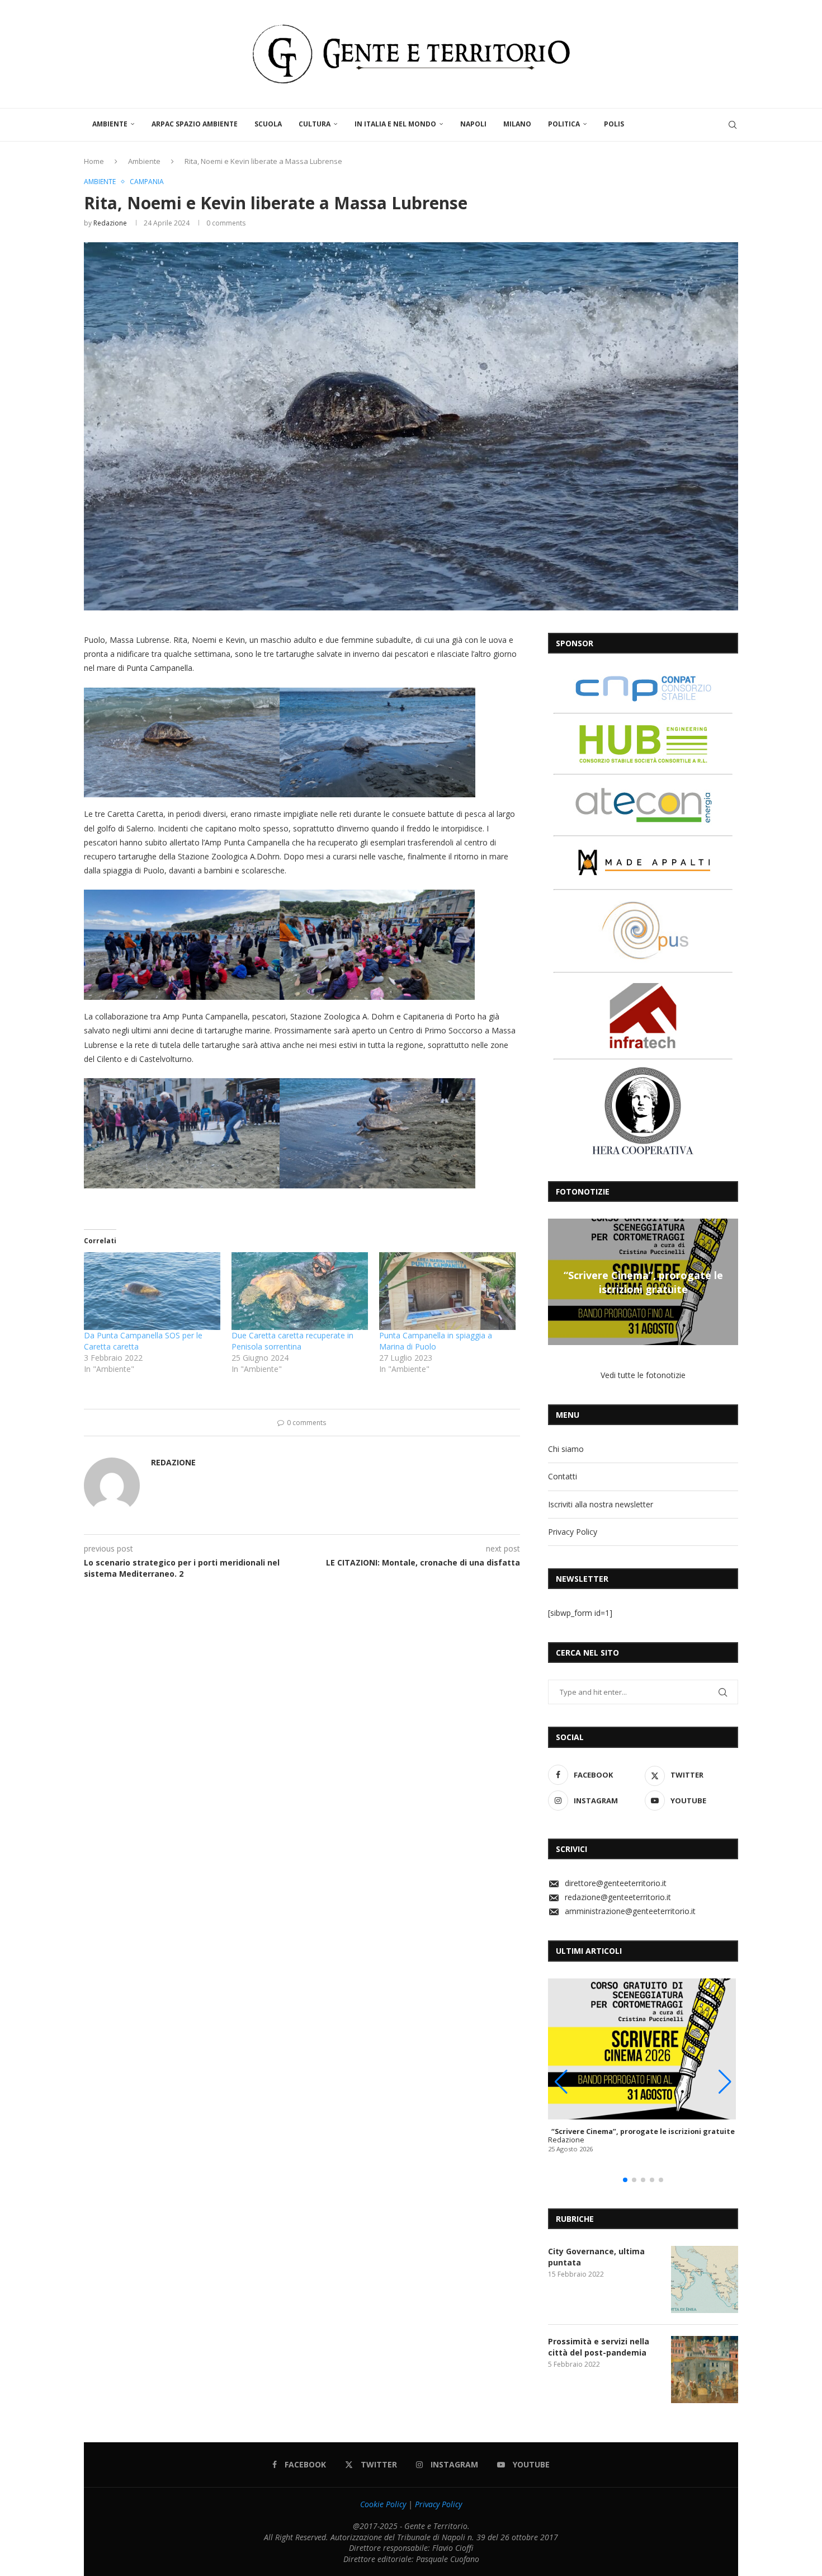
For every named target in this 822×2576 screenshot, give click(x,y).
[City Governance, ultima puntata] (705, 2279)
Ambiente (110, 124)
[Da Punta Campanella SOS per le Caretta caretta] (152, 1291)
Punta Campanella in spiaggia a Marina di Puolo (436, 1341)
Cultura (315, 124)
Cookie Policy (383, 2504)
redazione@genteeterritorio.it (618, 1897)
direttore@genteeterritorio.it (616, 1883)
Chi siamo (566, 1449)
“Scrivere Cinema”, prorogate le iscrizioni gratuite (589, 1282)
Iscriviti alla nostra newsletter (601, 1504)
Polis (614, 124)
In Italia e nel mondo (395, 124)
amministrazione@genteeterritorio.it (630, 1911)
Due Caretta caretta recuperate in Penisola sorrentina (292, 1341)
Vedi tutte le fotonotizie (643, 1375)
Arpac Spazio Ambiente (195, 124)
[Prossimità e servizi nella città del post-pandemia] (705, 2370)
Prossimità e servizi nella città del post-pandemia (599, 2347)
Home (94, 161)
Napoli (473, 124)
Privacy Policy (573, 1532)
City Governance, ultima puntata (596, 2257)
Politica (564, 124)
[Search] (733, 125)
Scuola (268, 124)
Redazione (110, 223)
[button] (558, 1281)
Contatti (563, 1476)
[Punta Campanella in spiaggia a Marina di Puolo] (447, 1291)
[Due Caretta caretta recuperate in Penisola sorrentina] (300, 1291)
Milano (517, 124)
